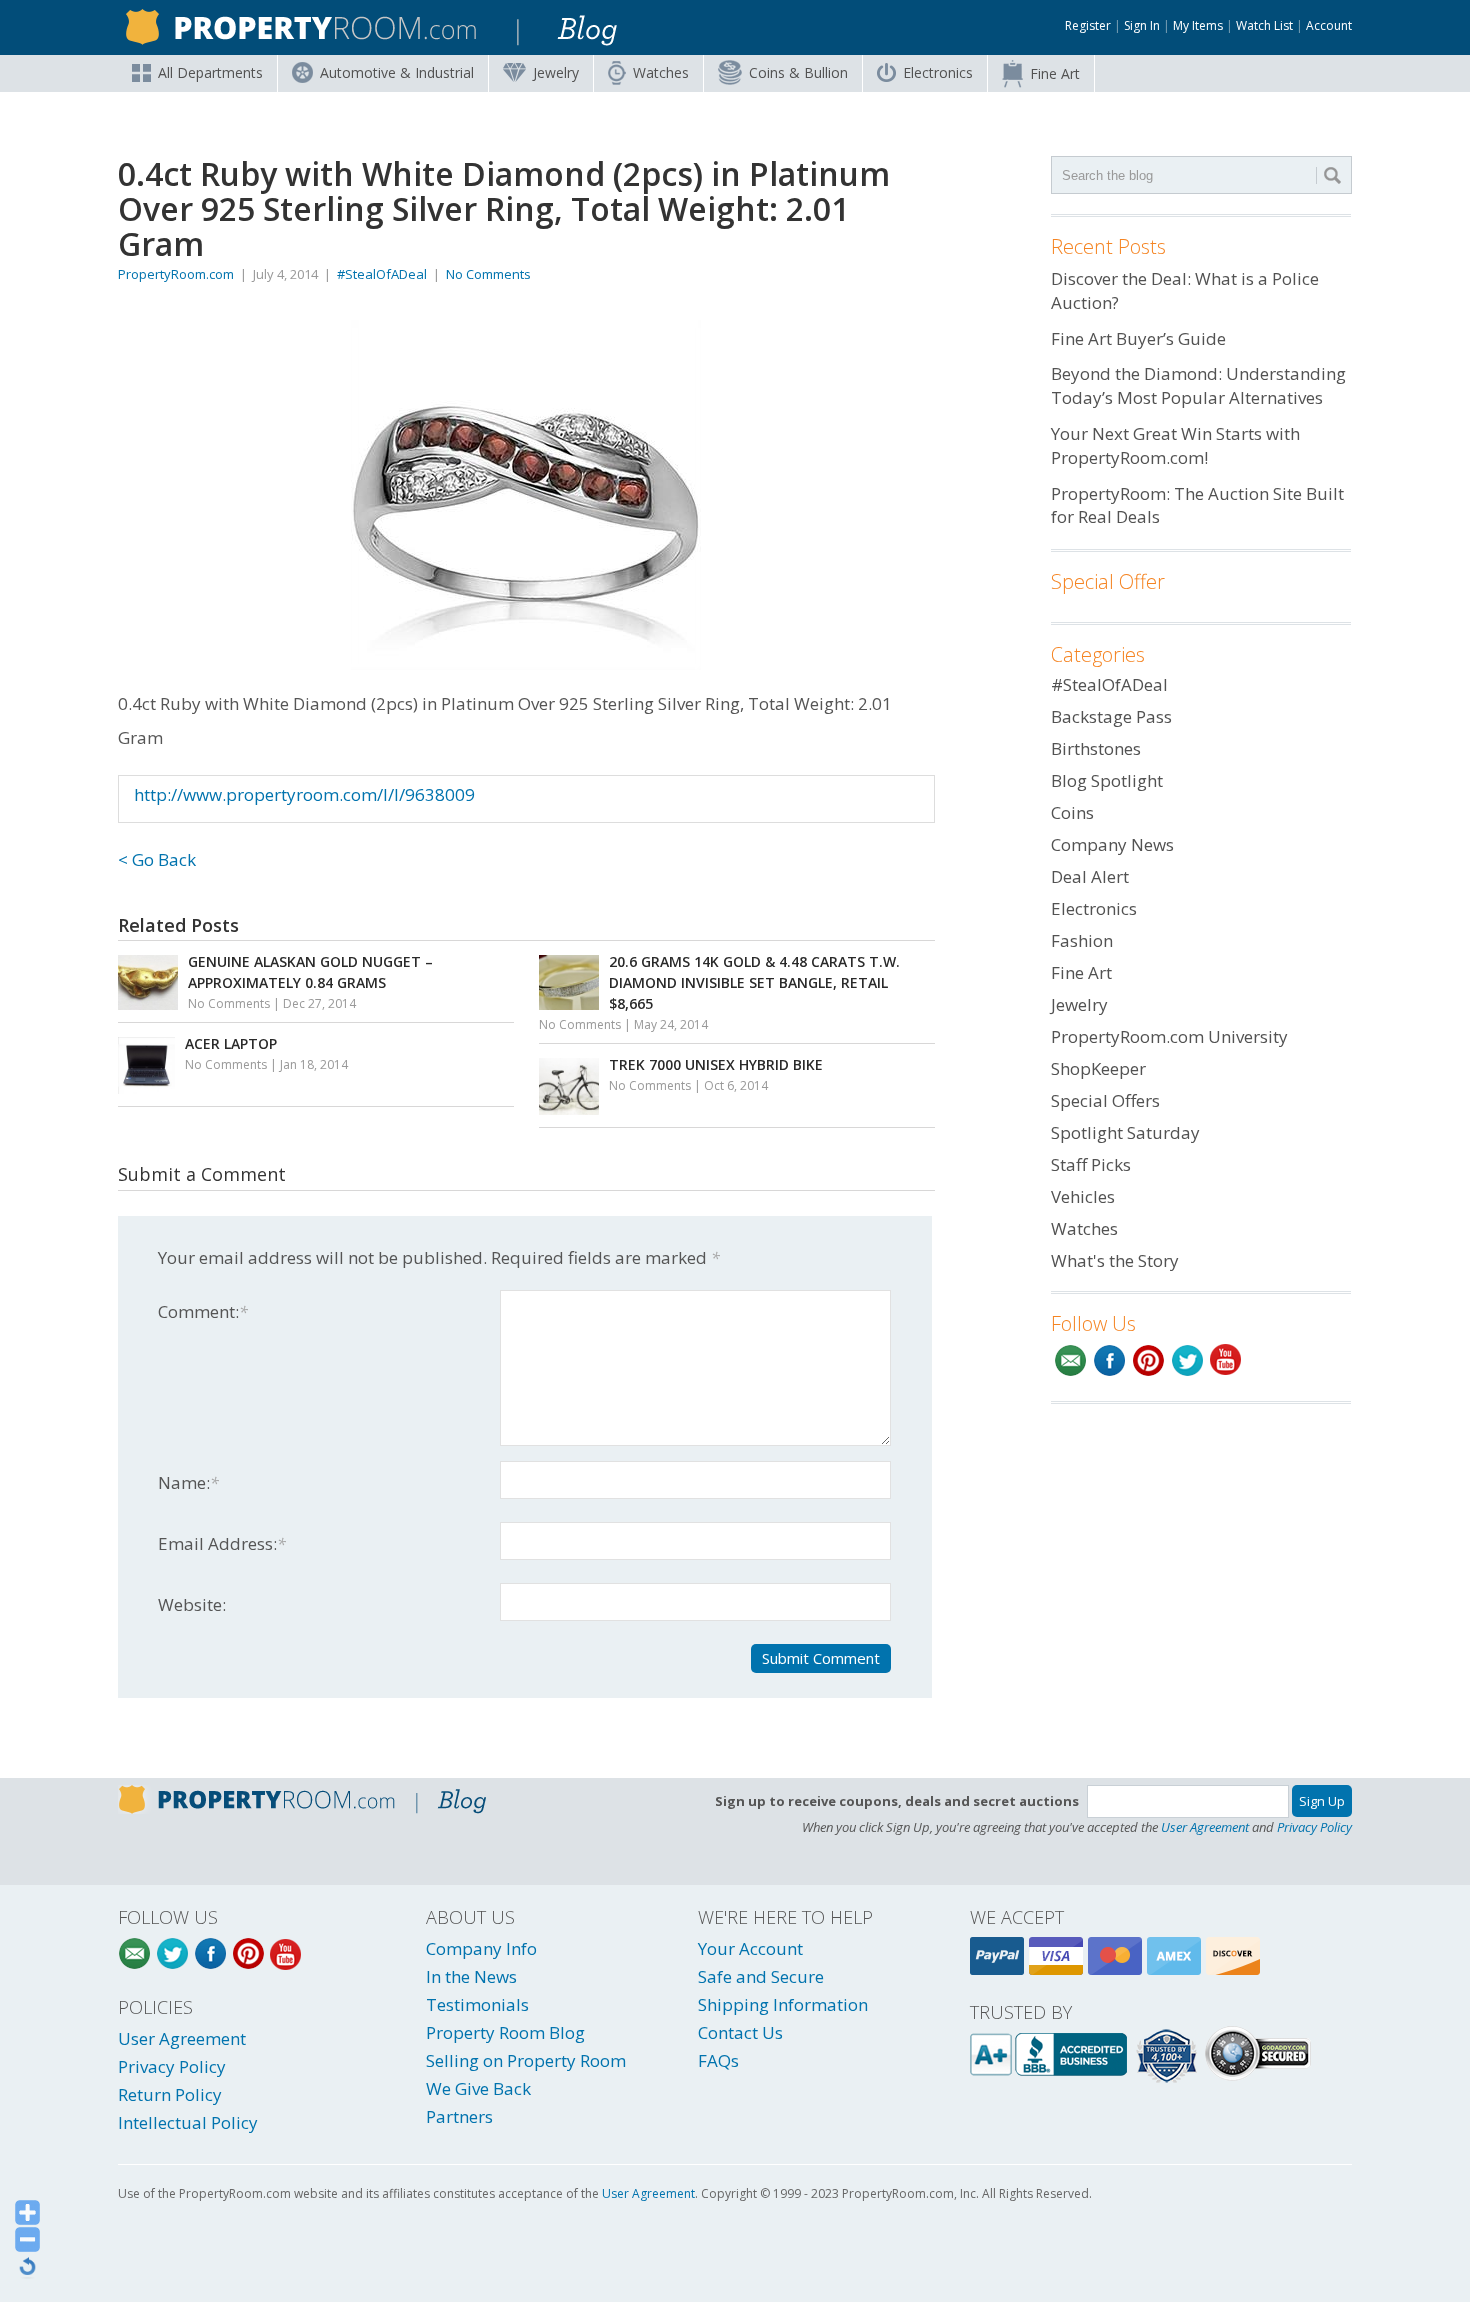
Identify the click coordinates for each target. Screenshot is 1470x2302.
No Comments (488, 274)
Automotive (397, 72)
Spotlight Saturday (1125, 1132)
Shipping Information (783, 2004)
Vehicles (1083, 1196)
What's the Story (1115, 1260)
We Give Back (478, 2088)
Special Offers (1105, 1100)
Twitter (1187, 1360)
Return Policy (170, 2094)
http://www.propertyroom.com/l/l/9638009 (304, 794)
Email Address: (222, 1543)
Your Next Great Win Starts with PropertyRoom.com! (1175, 445)
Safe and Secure (761, 1976)
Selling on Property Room (526, 2060)
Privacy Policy (1314, 1827)
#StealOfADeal (382, 274)
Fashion (1082, 940)
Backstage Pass (1111, 716)
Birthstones (1096, 748)
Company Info (481, 1948)
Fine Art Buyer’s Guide (1138, 338)
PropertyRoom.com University (1169, 1036)
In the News (471, 1976)
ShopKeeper (1098, 1068)
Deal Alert (1090, 876)
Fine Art (1055, 73)
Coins (798, 72)
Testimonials (477, 2004)
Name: (188, 1482)
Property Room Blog (505, 2032)
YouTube (1226, 1360)
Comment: (203, 1311)
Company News (1112, 844)
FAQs (718, 2060)
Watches (661, 72)
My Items (1198, 25)
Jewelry (556, 72)
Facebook (1109, 1360)
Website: (192, 1604)
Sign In (1142, 25)
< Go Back (157, 859)
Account (1329, 25)
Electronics (938, 72)
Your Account (750, 1948)
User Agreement (1205, 1827)
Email (1070, 1360)
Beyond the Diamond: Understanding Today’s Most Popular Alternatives (1198, 385)
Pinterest (1148, 1360)
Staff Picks (1091, 1164)
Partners (459, 2116)
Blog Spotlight (1107, 780)
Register (1088, 25)
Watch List (1264, 25)
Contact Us (740, 2032)
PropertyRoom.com (176, 274)
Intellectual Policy (188, 2122)
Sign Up (1322, 1801)
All (210, 72)
